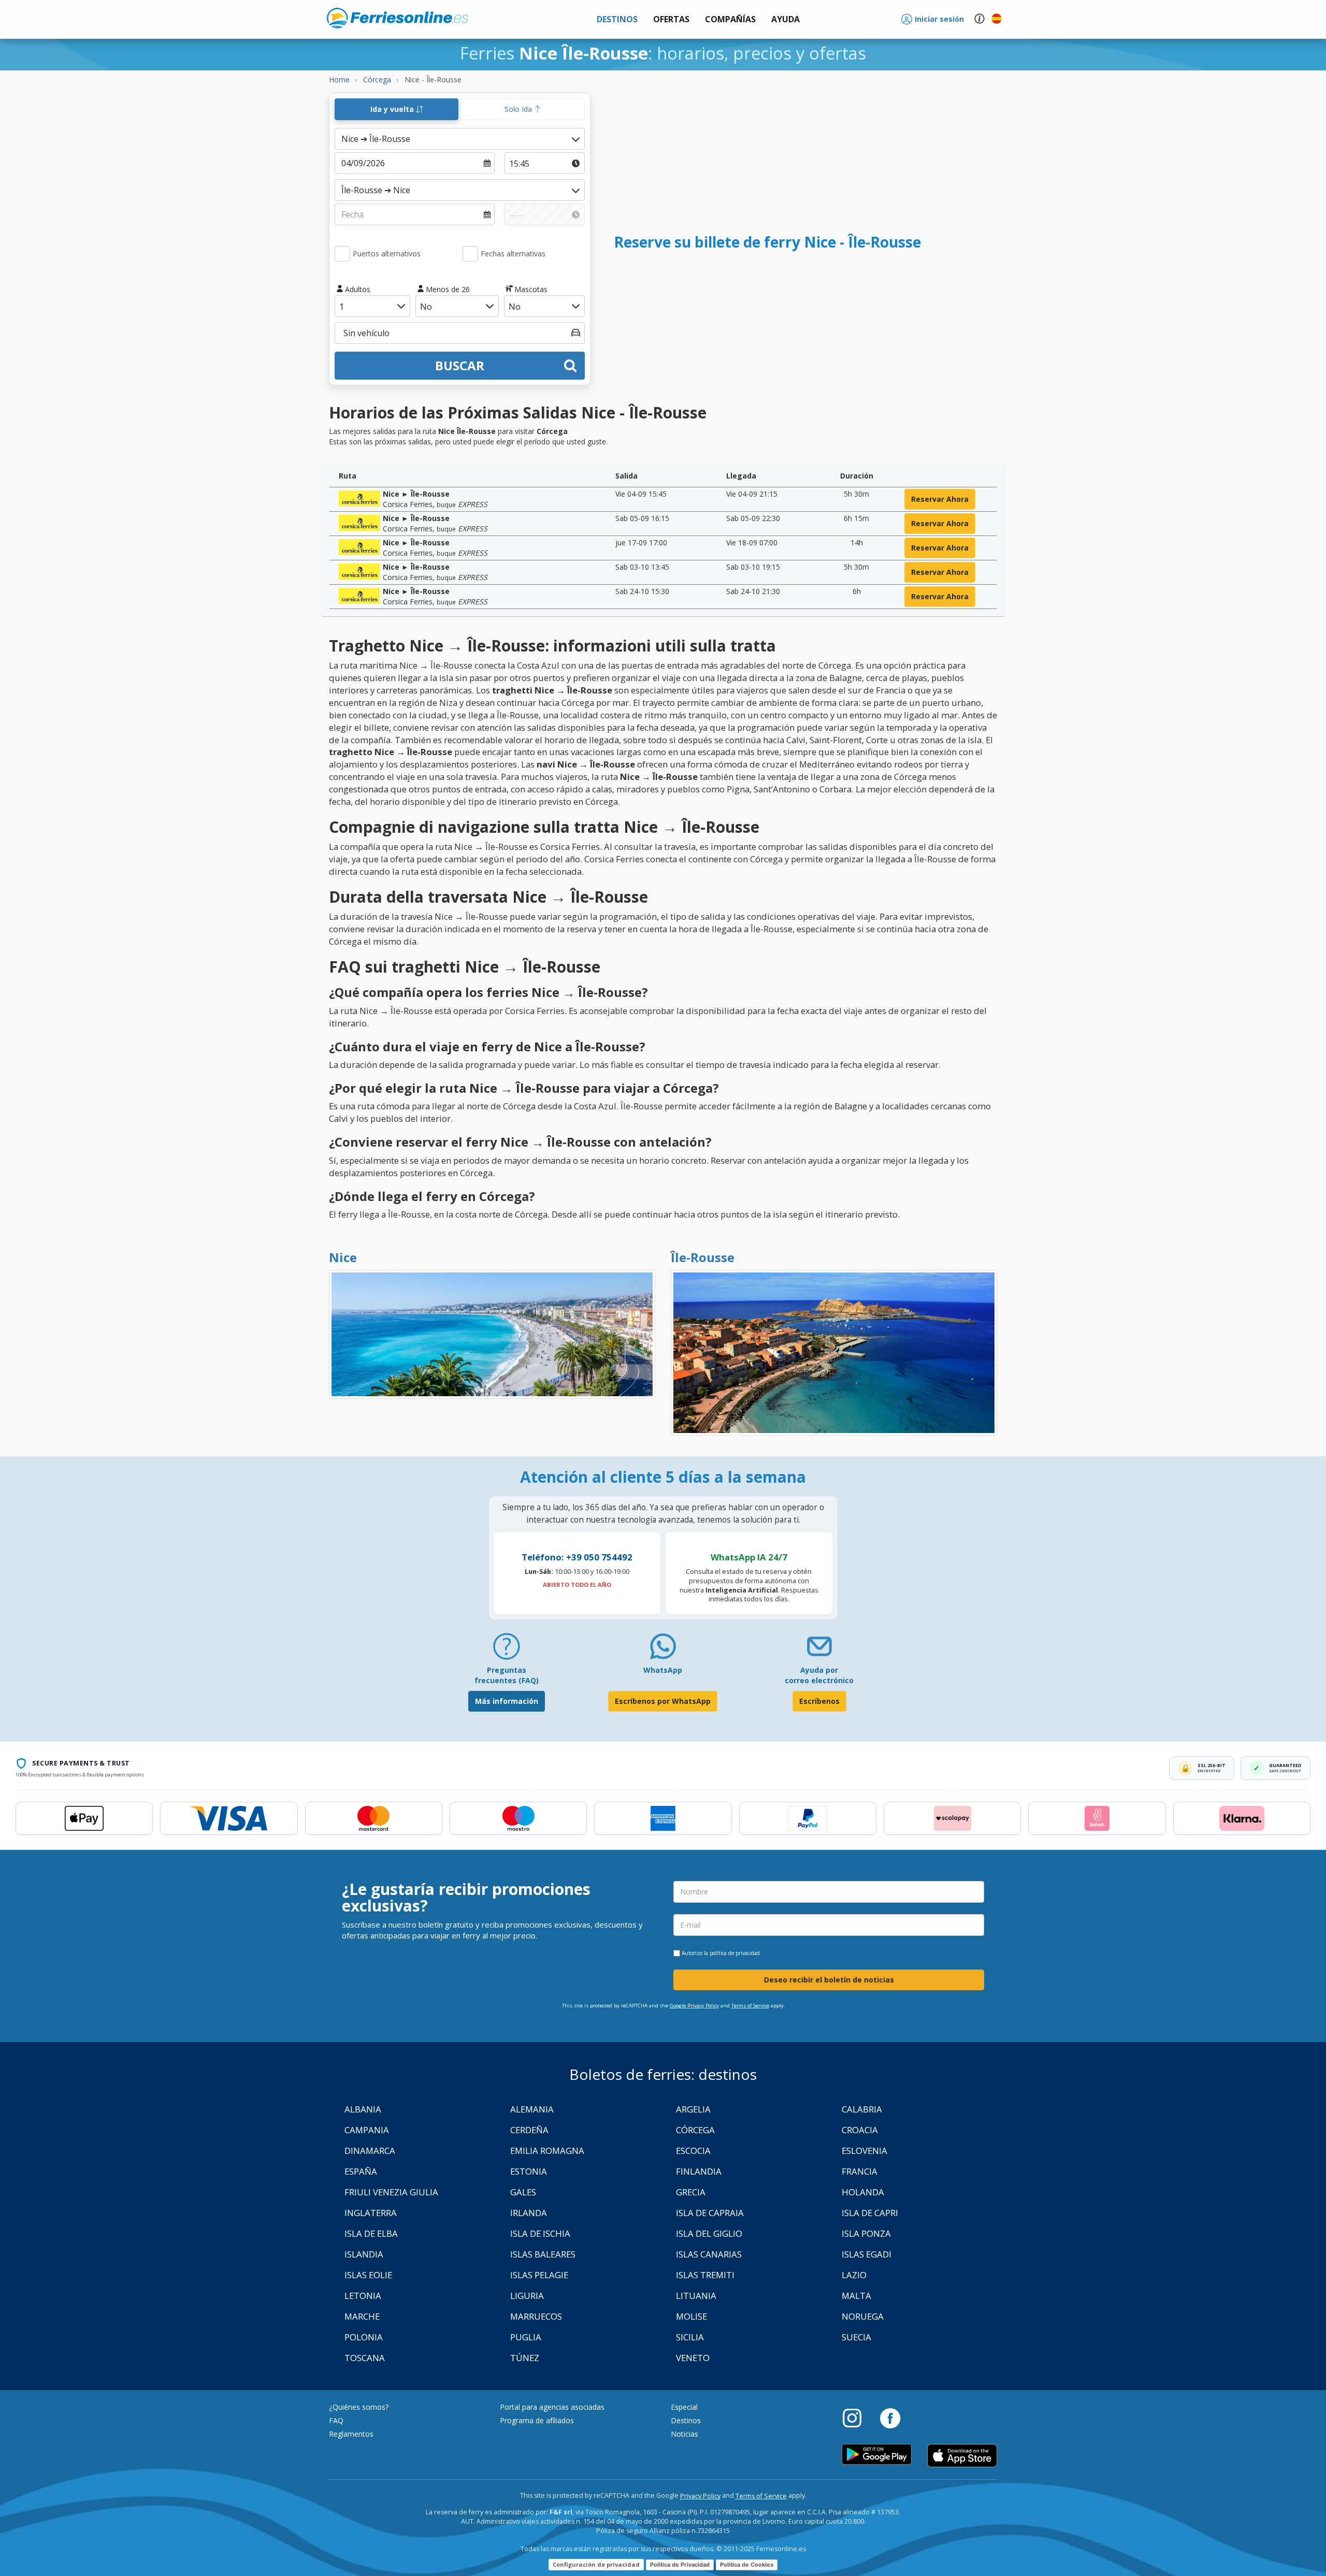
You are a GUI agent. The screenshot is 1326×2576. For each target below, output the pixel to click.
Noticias (684, 2434)
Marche (362, 2316)
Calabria (862, 2109)
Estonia (529, 2171)
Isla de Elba (371, 2233)
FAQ (336, 2420)
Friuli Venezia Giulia (391, 2192)
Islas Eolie (368, 2275)
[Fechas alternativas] (470, 254)
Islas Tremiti (705, 2275)
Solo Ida (519, 109)
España (361, 2171)
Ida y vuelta (393, 109)
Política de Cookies (747, 2565)
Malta (856, 2296)
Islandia (364, 2254)
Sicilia (690, 2337)
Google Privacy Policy (694, 2006)
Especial (684, 2407)
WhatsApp (663, 1670)
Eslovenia (864, 2151)
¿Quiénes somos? (359, 2407)
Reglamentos (351, 2434)
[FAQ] (507, 1650)
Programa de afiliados (537, 2420)
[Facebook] (890, 2418)
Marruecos (536, 2316)
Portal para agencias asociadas (552, 2407)
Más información (507, 1701)
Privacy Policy (700, 2496)
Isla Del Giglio (709, 2233)
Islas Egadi (867, 2254)
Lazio (854, 2275)
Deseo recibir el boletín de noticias (829, 1980)
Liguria (527, 2296)
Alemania (532, 2109)
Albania (363, 2109)
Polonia (364, 2337)
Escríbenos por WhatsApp (663, 1701)
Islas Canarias (709, 2254)
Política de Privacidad (680, 2565)
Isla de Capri (870, 2213)
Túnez (525, 2358)
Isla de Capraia (710, 2213)
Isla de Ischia (540, 2233)
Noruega (863, 2316)
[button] (785, 19)
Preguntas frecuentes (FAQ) (507, 1675)
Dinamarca (370, 2151)
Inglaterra (371, 2213)
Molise (691, 2316)
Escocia (693, 2151)
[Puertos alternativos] (342, 254)
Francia (860, 2171)
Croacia (860, 2130)
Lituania (696, 2296)
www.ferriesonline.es (398, 18)
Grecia (691, 2192)
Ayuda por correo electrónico (819, 1675)
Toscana (365, 2358)
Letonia (363, 2296)
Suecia (856, 2337)
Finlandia (699, 2171)
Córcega (695, 2130)
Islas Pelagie (539, 2275)
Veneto (693, 2358)
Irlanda (529, 2213)
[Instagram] (857, 2418)
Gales (523, 2192)
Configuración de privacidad (596, 2564)
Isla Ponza (866, 2233)
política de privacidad (735, 1953)
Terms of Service (750, 2006)
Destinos (686, 2420)
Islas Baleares (543, 2254)
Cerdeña (529, 2130)
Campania (367, 2130)
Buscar (460, 365)
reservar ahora (940, 499)
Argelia (693, 2109)
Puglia (526, 2337)
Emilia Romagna (547, 2151)
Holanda (863, 2192)
